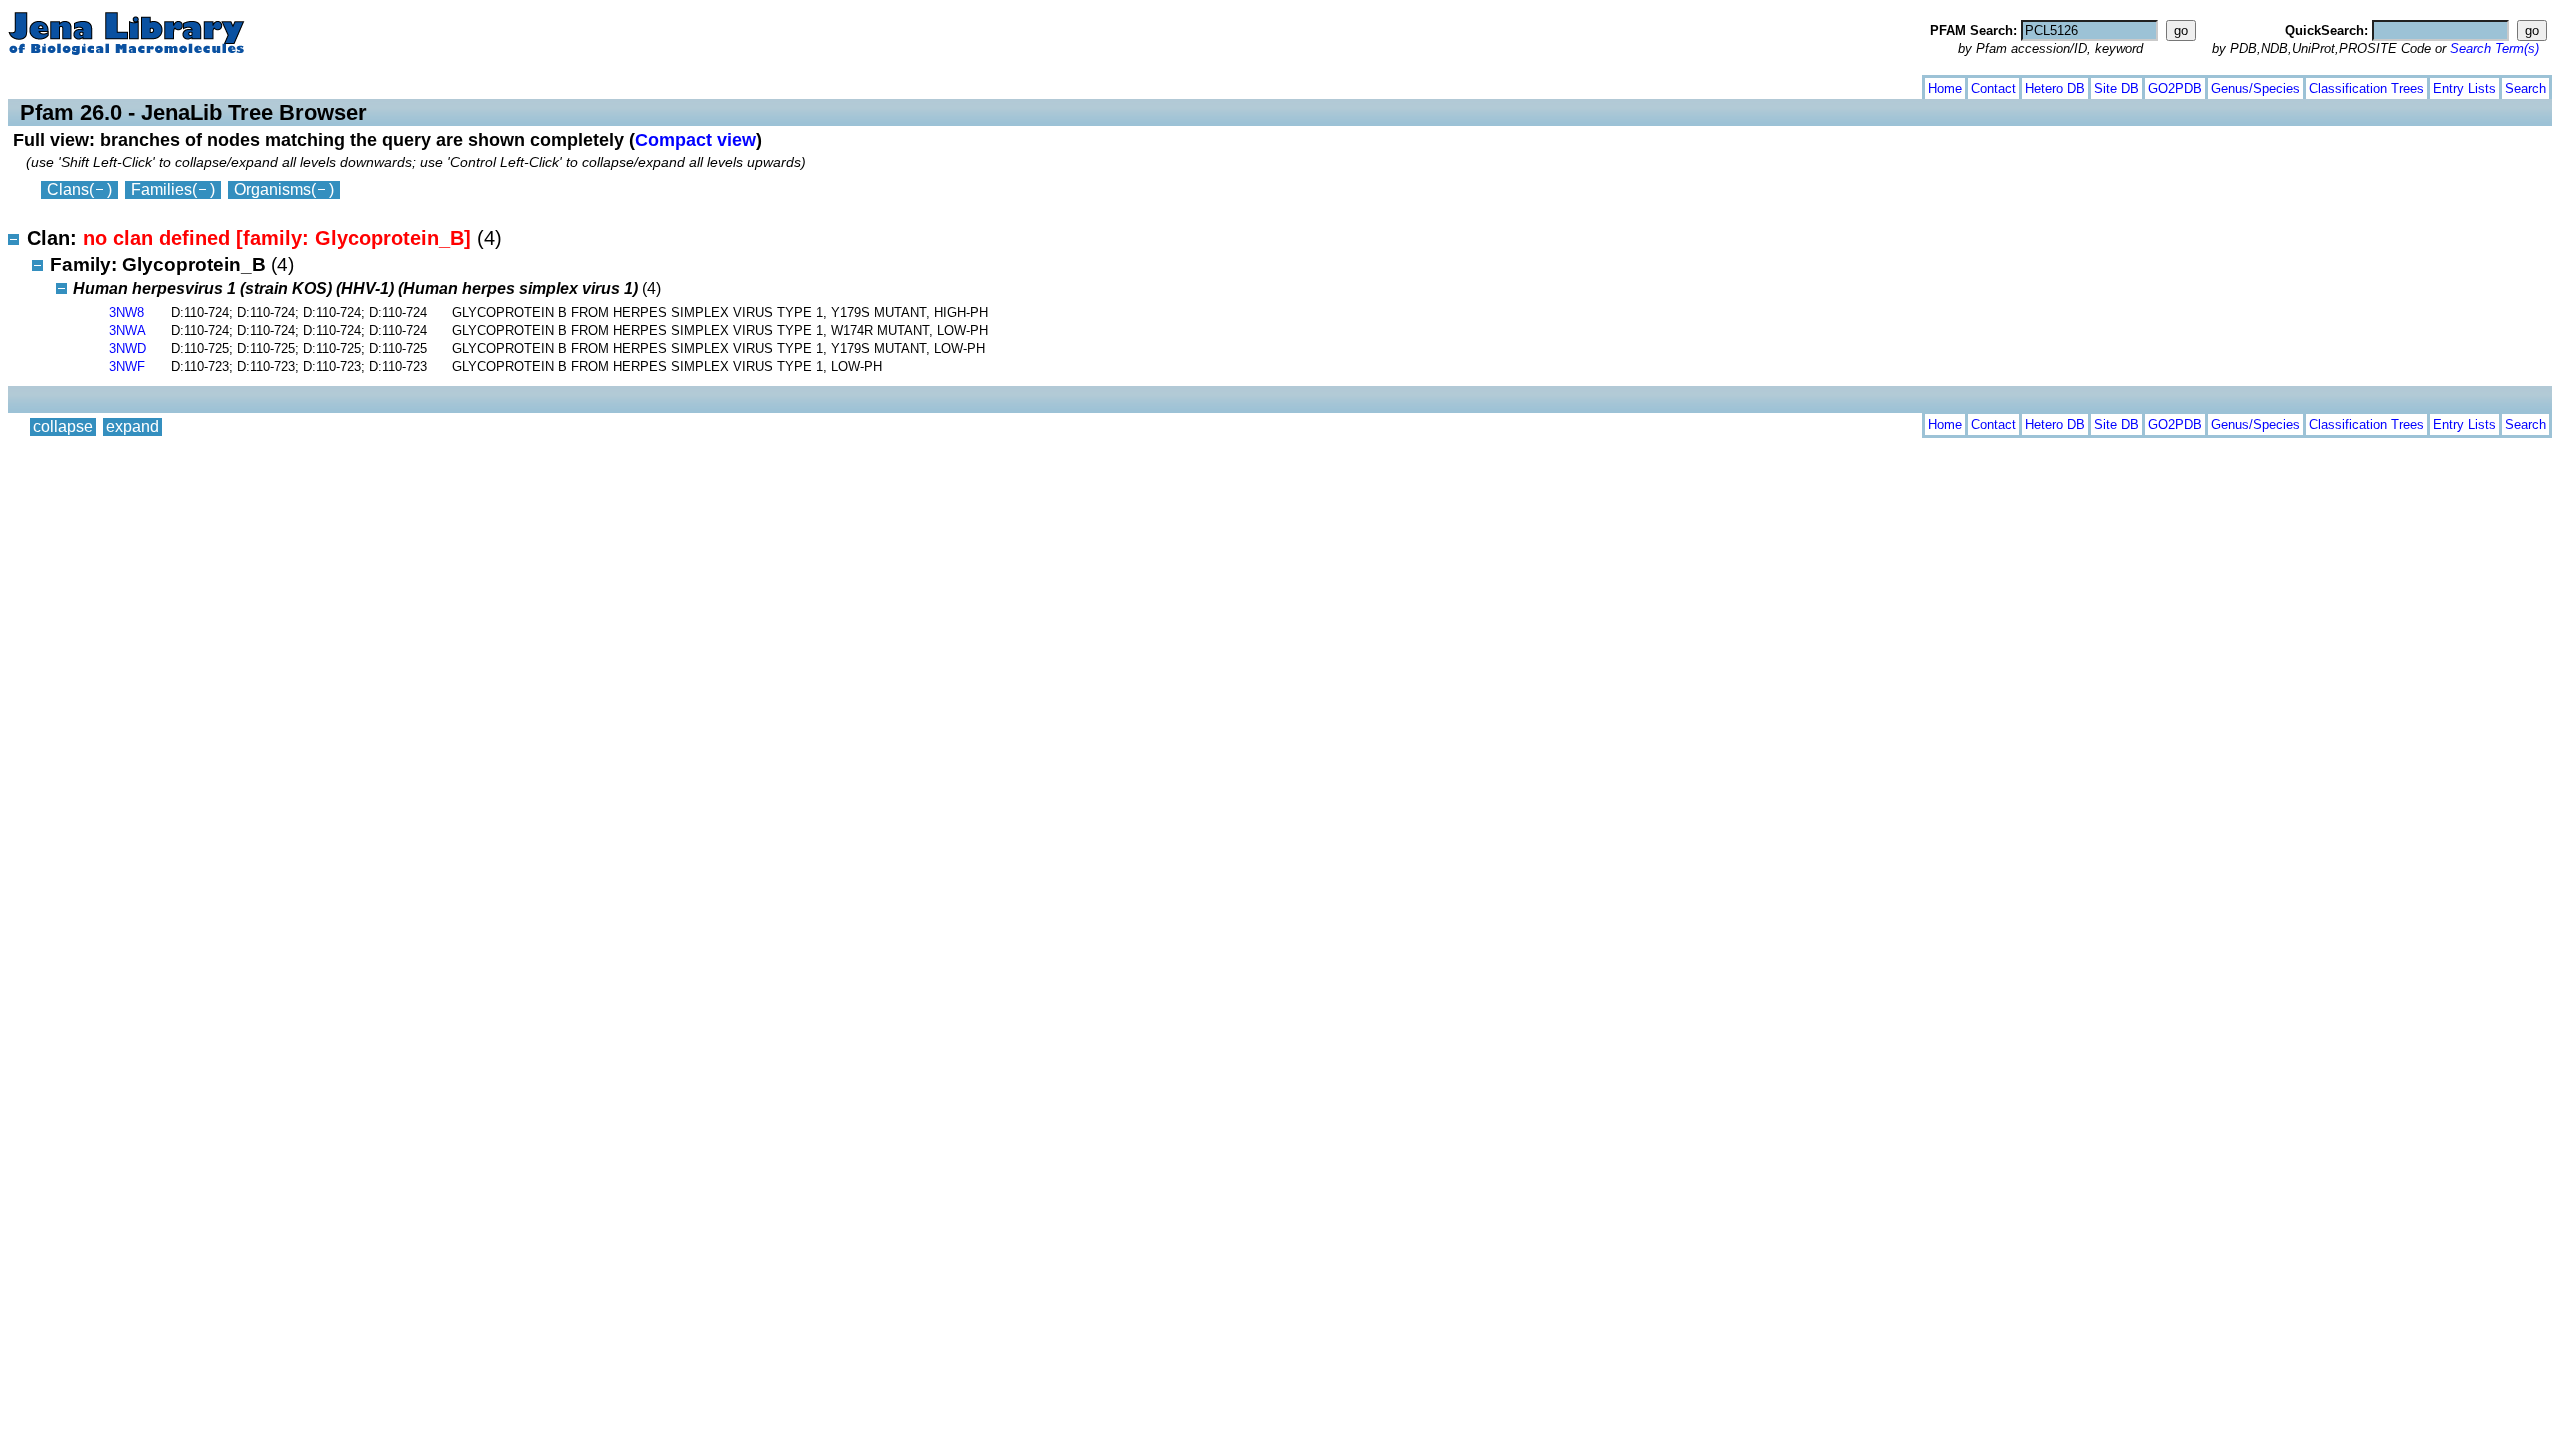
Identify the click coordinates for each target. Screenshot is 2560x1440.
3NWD (127, 348)
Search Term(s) (2494, 48)
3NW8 (126, 312)
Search (2525, 88)
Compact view (695, 139)
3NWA (127, 330)
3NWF (127, 366)
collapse (63, 84)
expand (132, 84)
